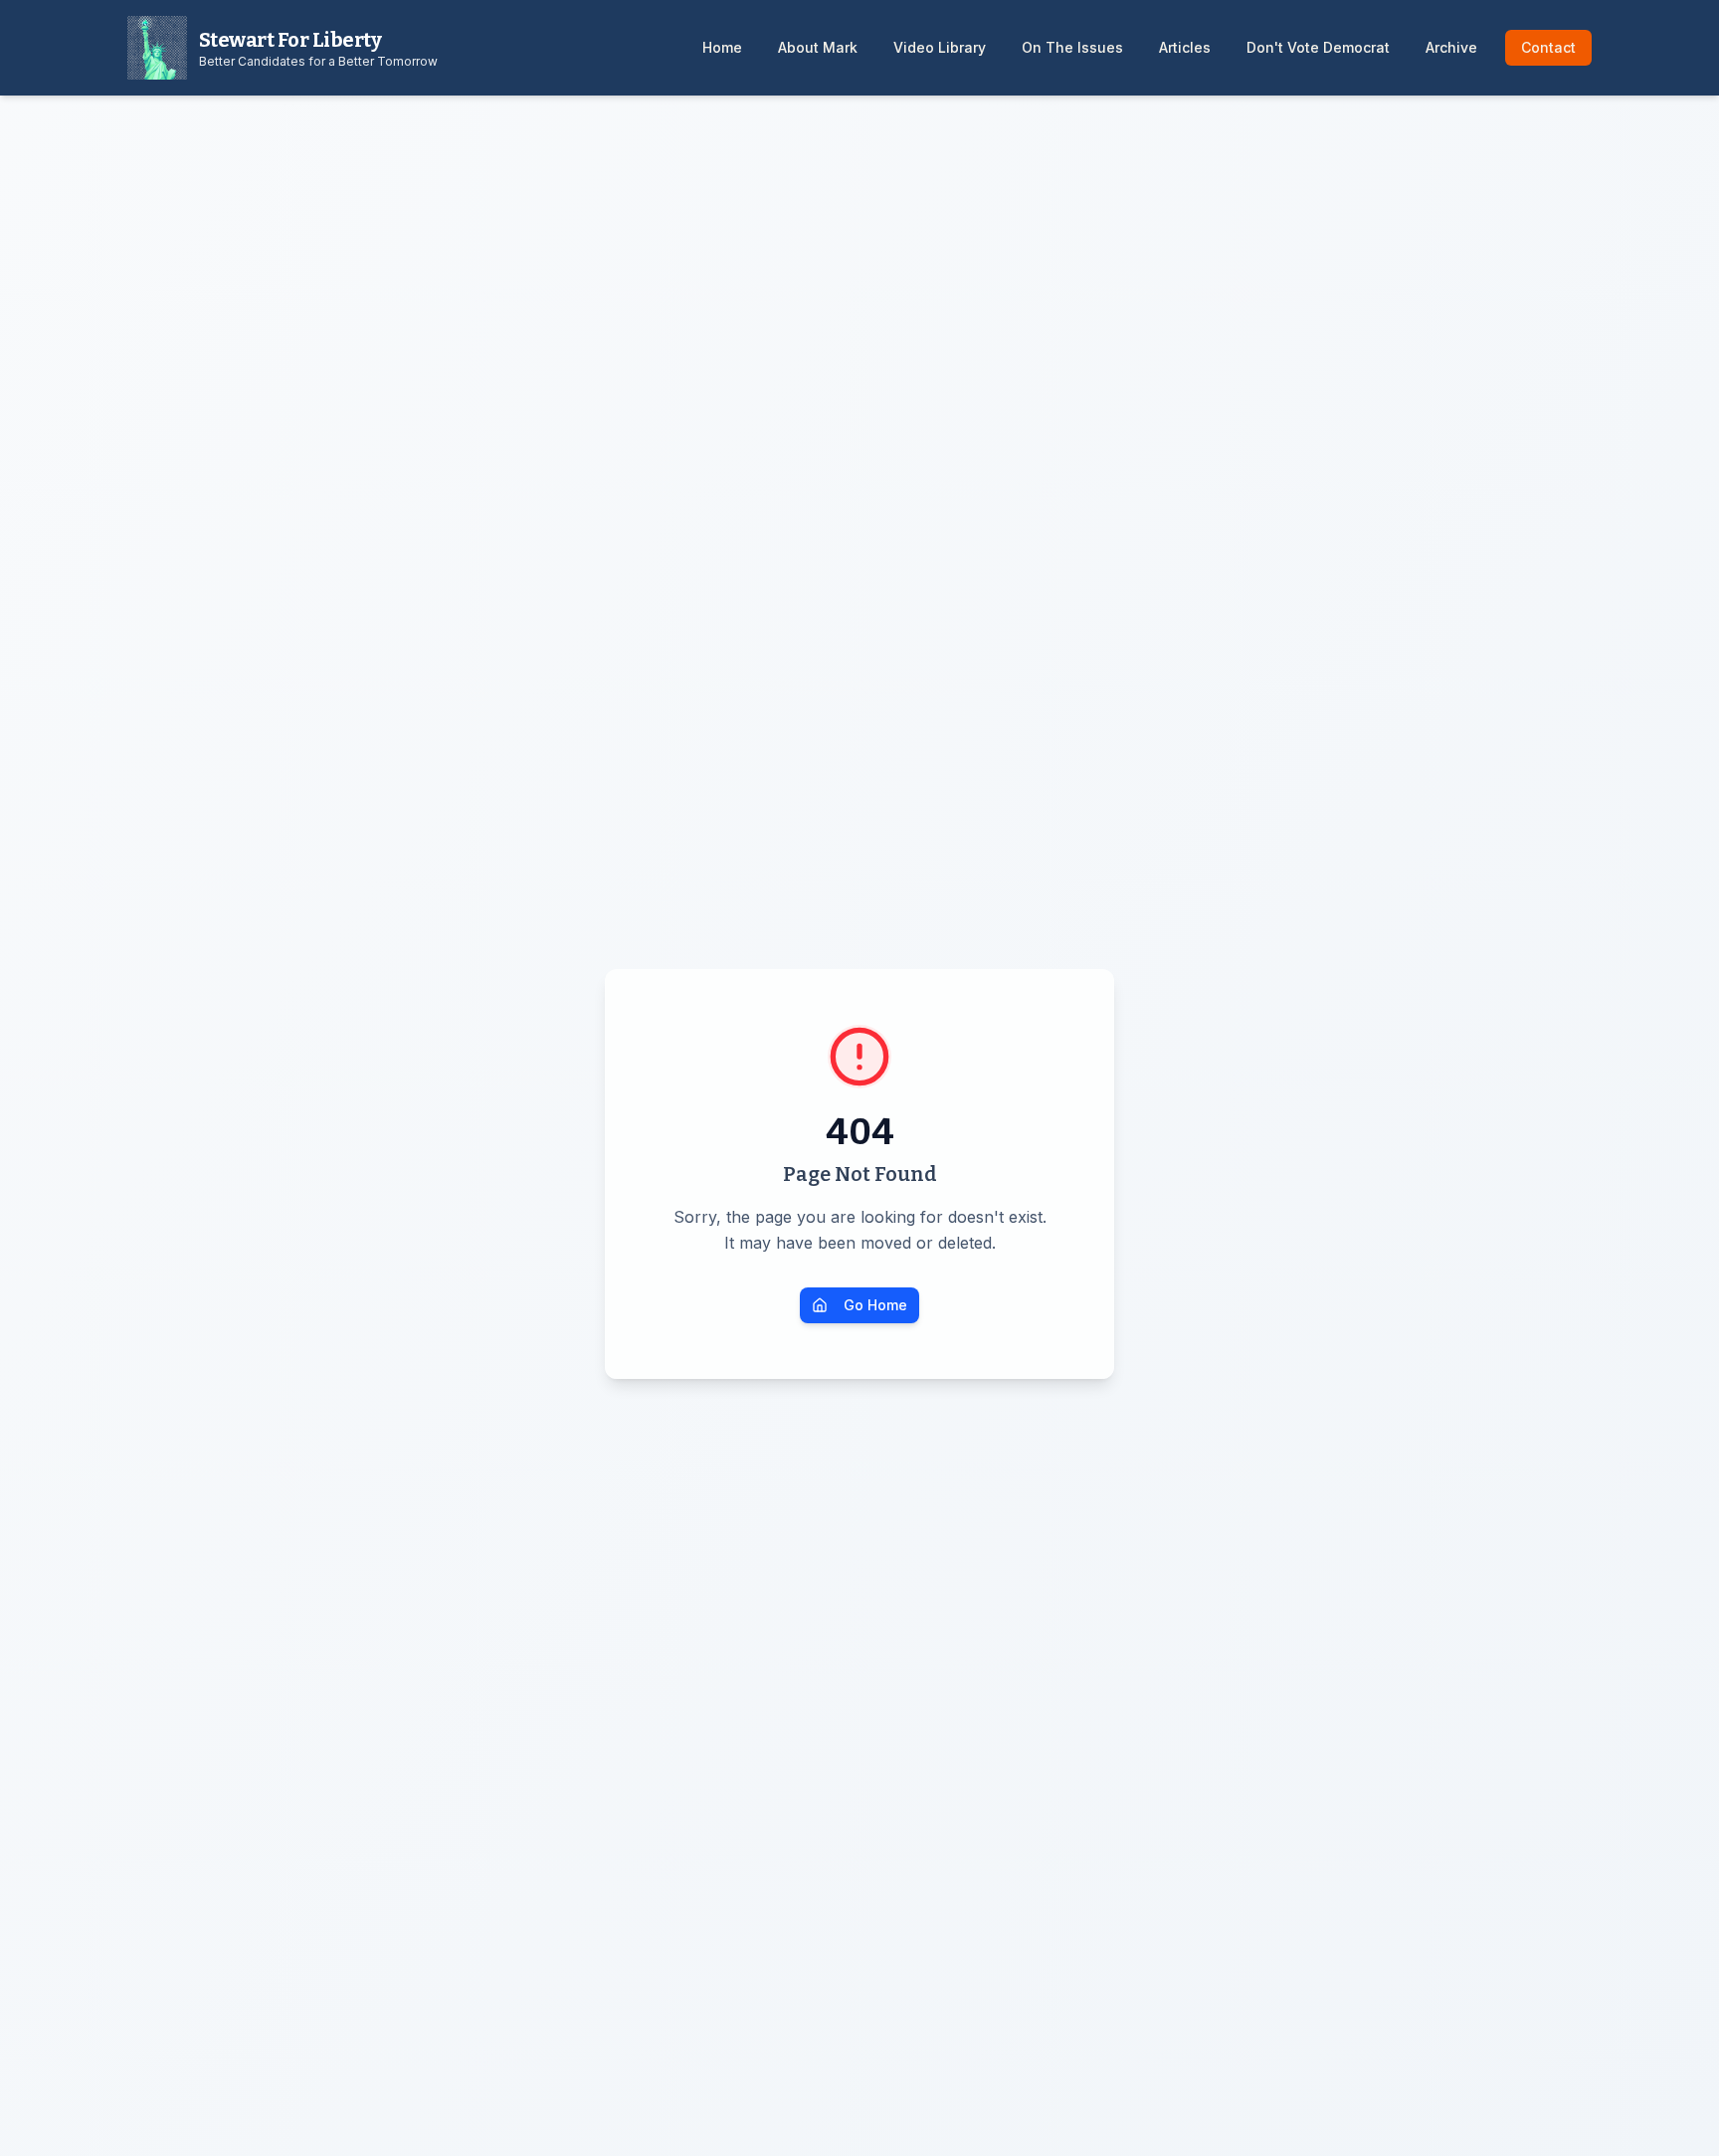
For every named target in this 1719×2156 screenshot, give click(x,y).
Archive (1451, 47)
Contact (1548, 47)
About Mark (818, 47)
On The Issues (1072, 47)
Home (722, 47)
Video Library (940, 47)
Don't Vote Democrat (1318, 47)
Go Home (875, 1305)
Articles (1185, 47)
